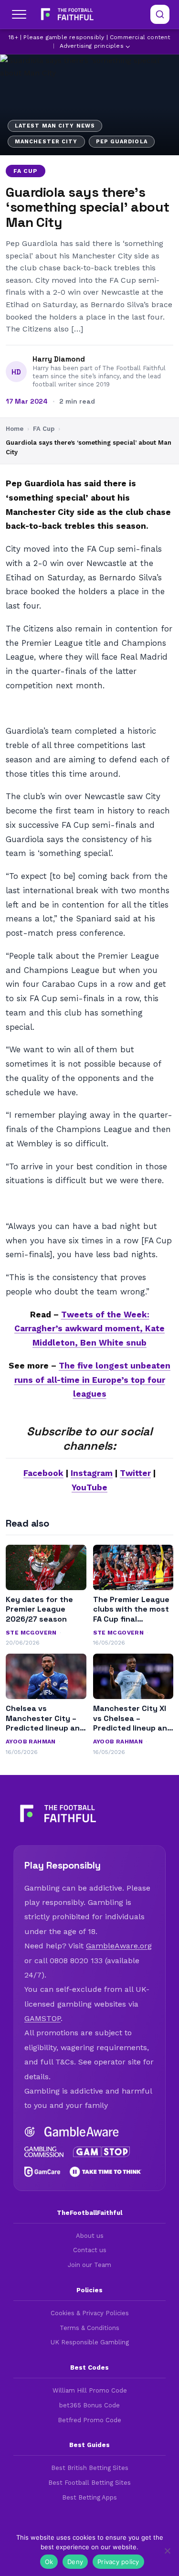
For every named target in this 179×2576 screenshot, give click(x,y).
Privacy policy (118, 2562)
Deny (75, 2562)
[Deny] (167, 2551)
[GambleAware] (82, 2132)
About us (90, 2236)
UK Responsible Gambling (90, 2342)
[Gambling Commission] (44, 2152)
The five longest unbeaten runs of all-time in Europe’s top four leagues (93, 1380)
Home (15, 429)
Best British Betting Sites (90, 2468)
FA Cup (26, 171)
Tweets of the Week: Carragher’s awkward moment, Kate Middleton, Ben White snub (89, 1329)
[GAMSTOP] (102, 2152)
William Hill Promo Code (90, 2390)
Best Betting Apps (89, 2497)
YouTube (89, 1487)
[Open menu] (19, 14)
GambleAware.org (119, 1946)
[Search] (160, 14)
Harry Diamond (59, 359)
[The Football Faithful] (66, 14)
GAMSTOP (42, 2018)
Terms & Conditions (89, 2328)
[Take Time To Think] (106, 2172)
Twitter (135, 1473)
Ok (49, 2562)
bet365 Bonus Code (89, 2405)
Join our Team (89, 2265)
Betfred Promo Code (89, 2420)
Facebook (43, 1473)
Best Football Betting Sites (89, 2483)
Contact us (90, 2250)
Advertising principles (92, 46)
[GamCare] (42, 2172)
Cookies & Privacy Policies (90, 2313)
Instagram (92, 1473)
